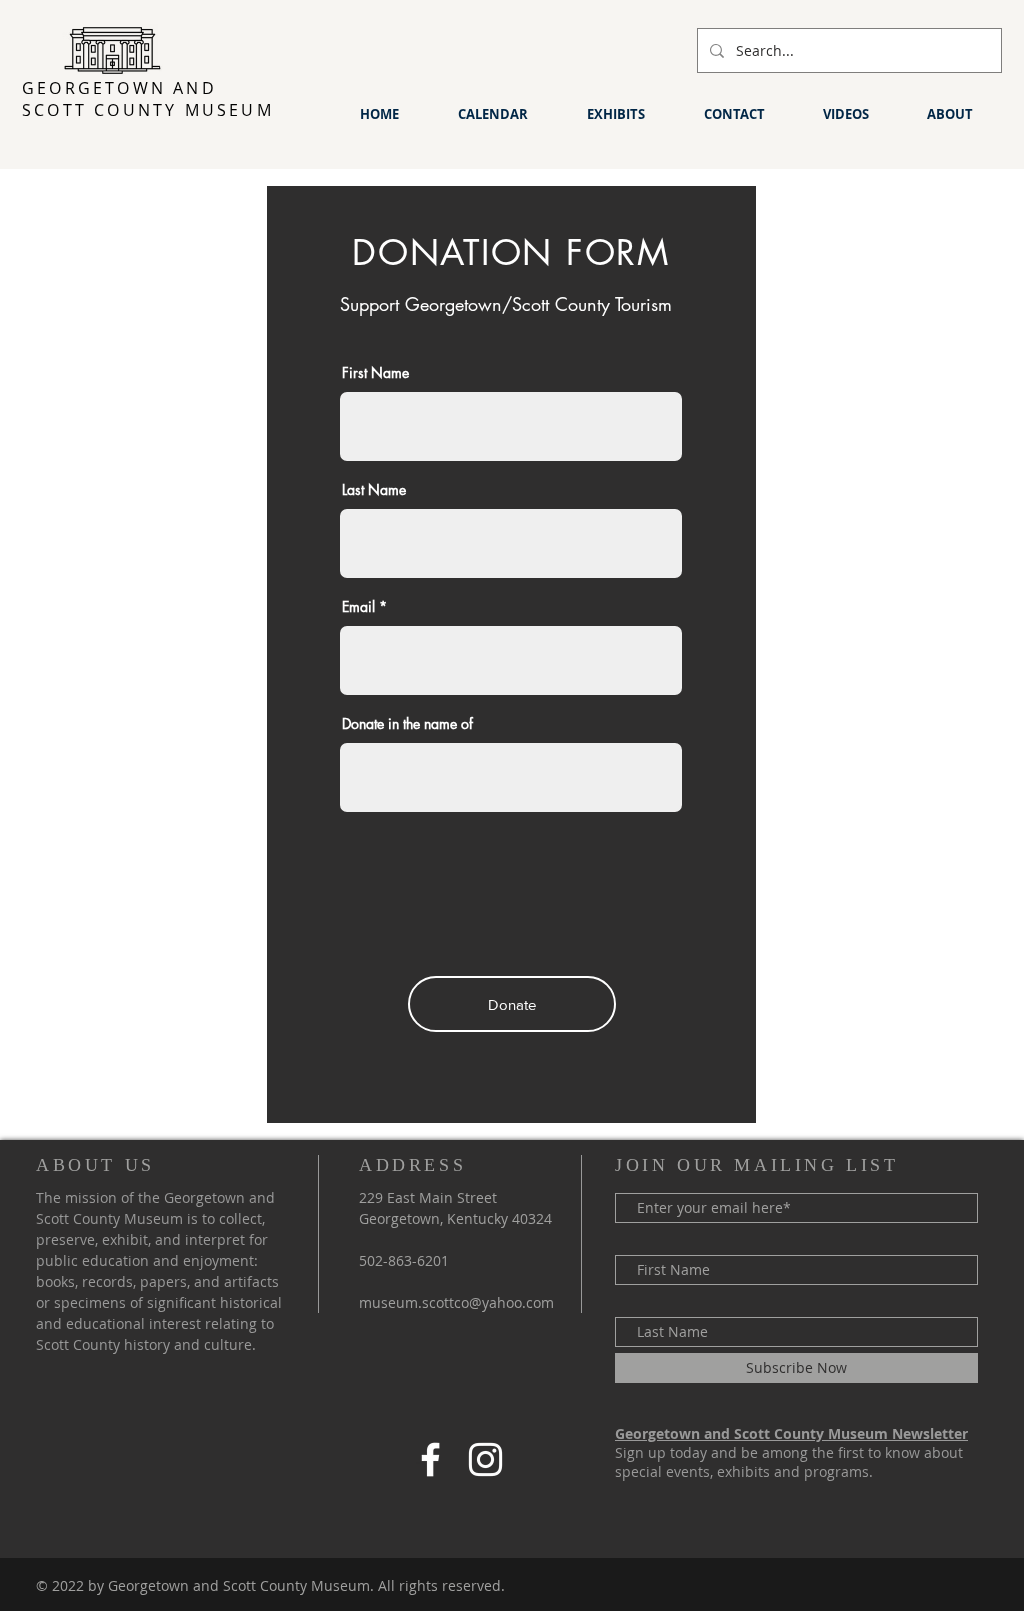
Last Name (374, 490)
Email (358, 607)
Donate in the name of (407, 724)
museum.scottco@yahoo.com (456, 1302)
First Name (375, 373)
